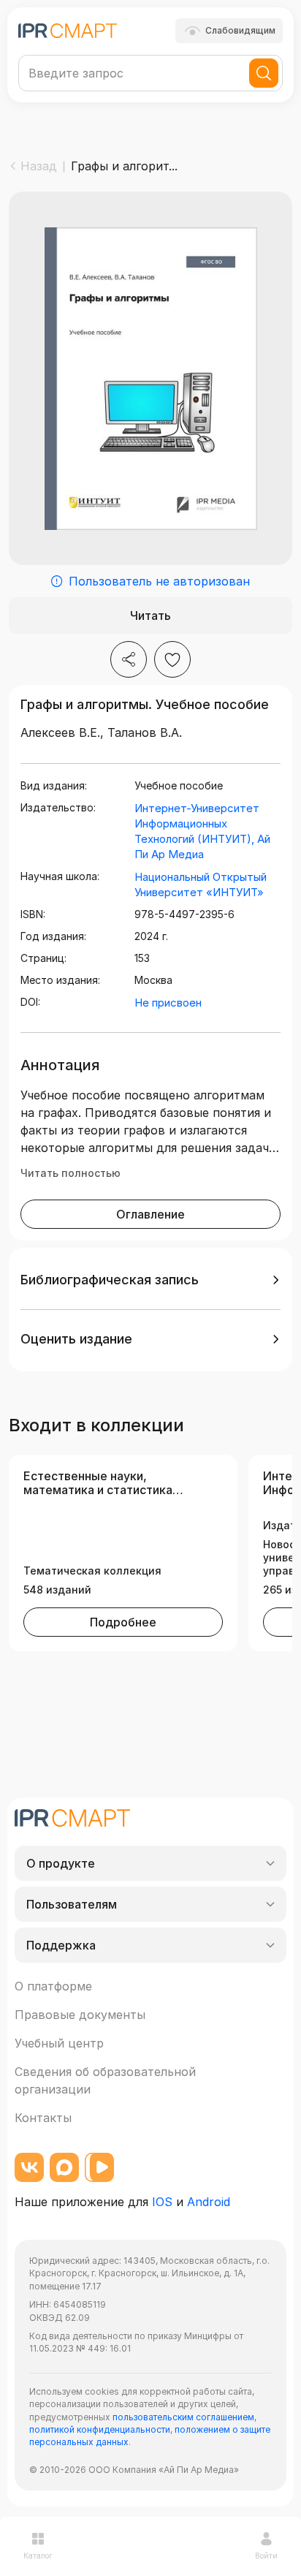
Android (209, 2202)
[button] (150, 1280)
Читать (150, 615)
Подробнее (123, 1622)
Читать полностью (71, 1173)
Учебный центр (59, 2043)
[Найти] (264, 73)
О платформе (53, 1986)
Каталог (38, 2556)
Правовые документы (80, 2015)
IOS (162, 2202)
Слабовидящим (240, 30)
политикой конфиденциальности (100, 2429)
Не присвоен (168, 1003)
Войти (266, 2556)
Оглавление (150, 1214)
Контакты (43, 2118)
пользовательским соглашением (183, 2417)
